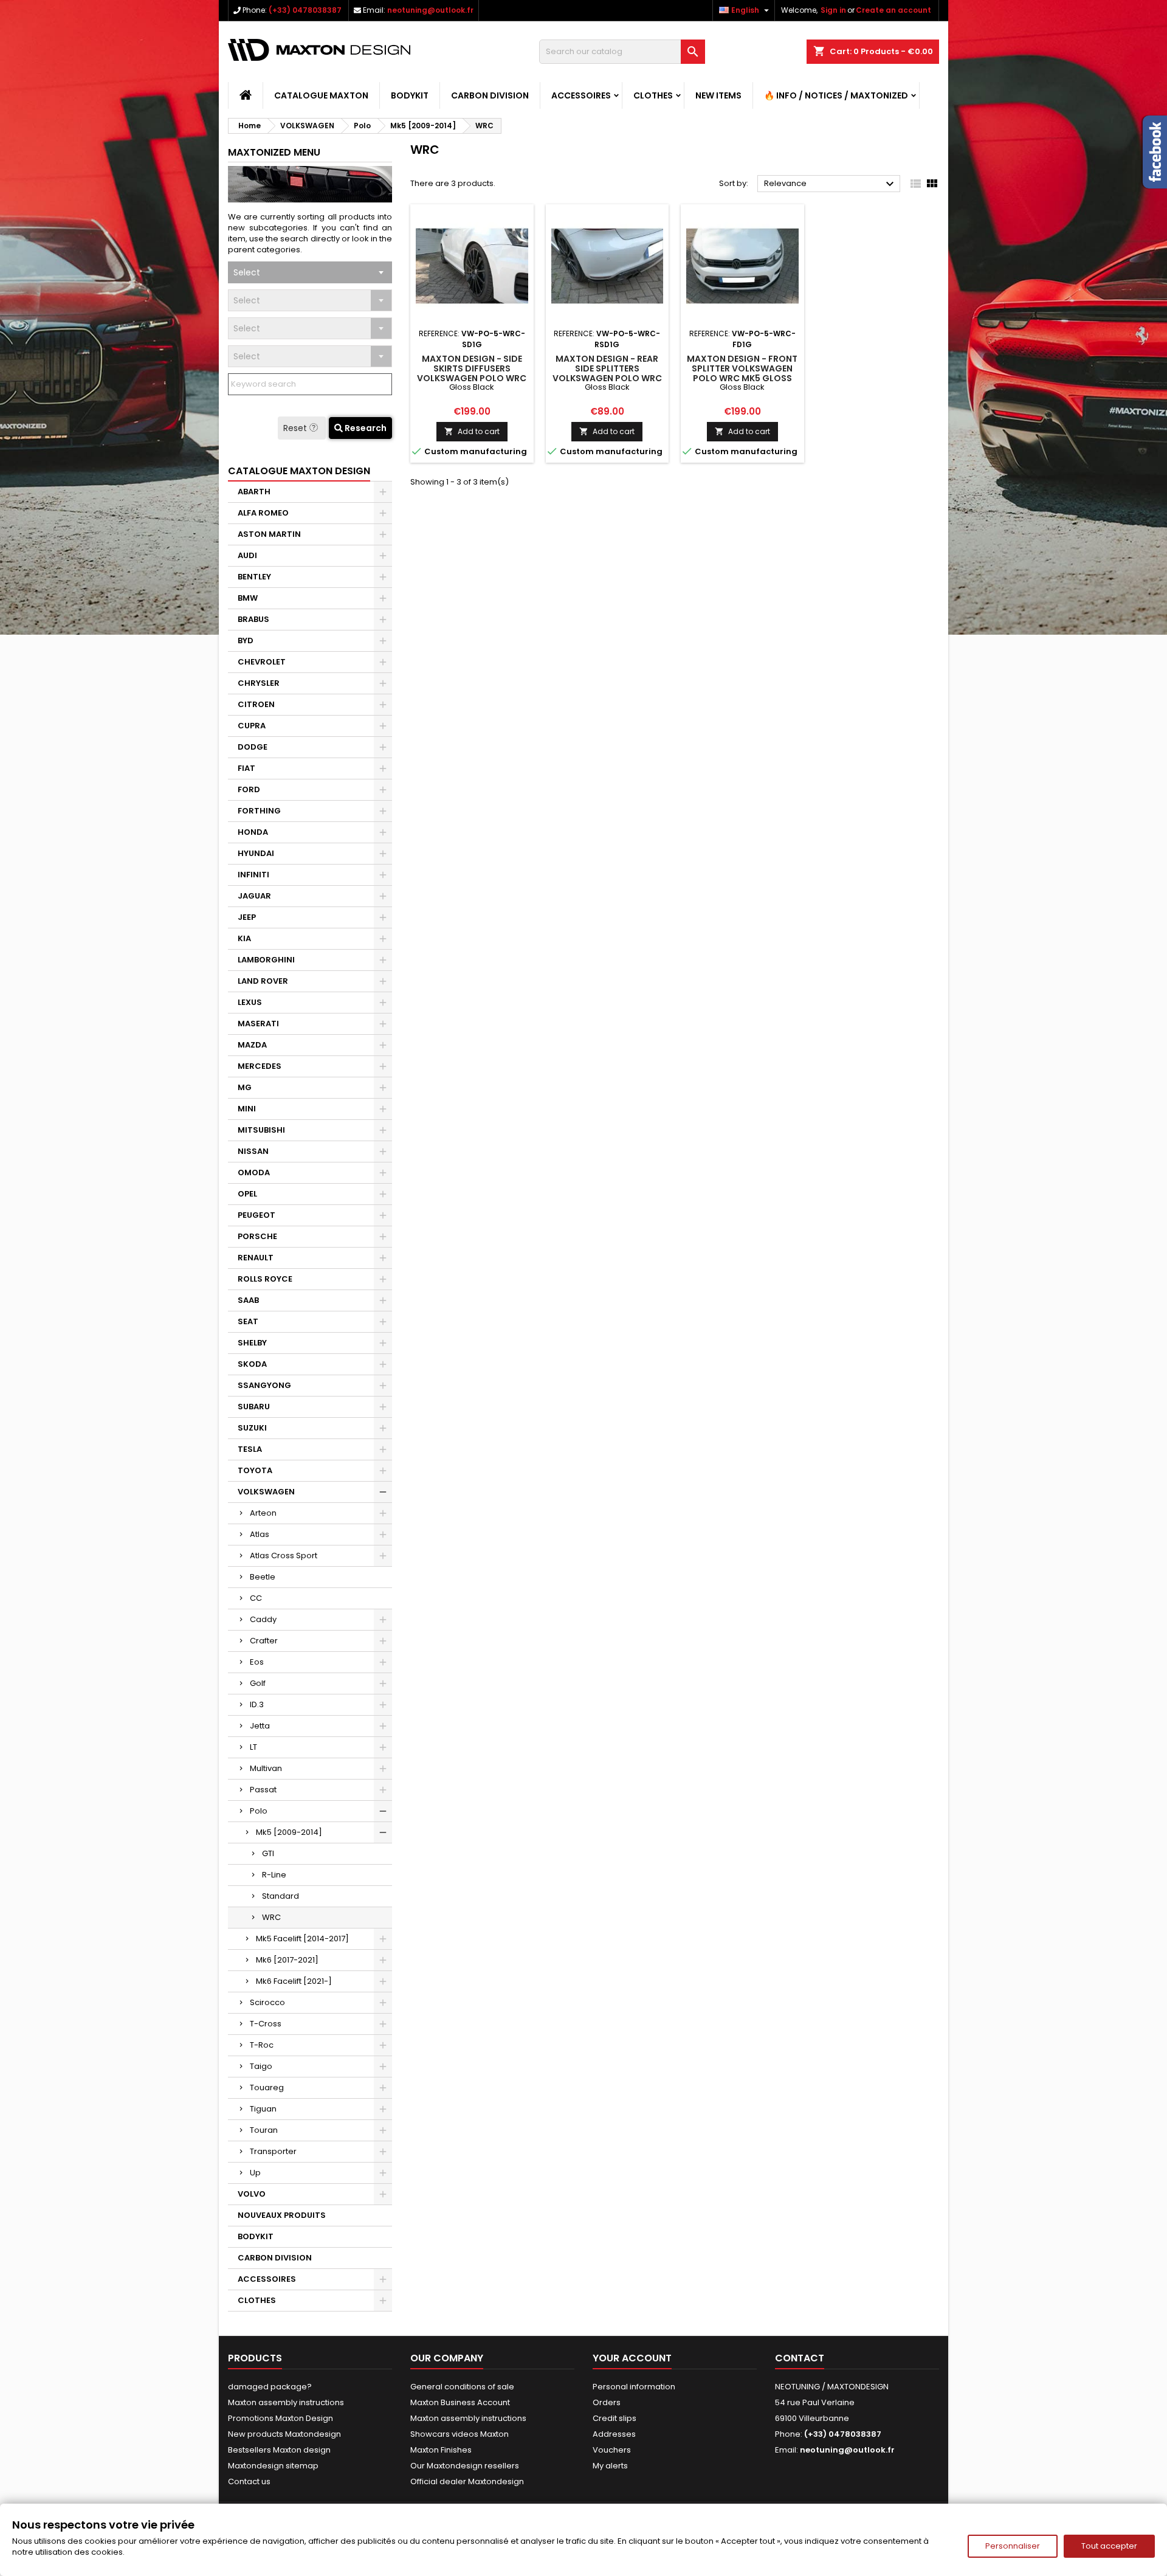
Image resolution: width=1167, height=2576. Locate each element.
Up (255, 2173)
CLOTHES (653, 95)
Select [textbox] (247, 272)
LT (253, 1747)
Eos (257, 1662)
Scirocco (267, 2002)
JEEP (247, 917)
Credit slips (614, 2418)
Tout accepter (1109, 2546)
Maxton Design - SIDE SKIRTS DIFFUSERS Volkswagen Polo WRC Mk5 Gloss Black (472, 373)
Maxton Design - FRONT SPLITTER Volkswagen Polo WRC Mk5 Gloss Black (742, 373)
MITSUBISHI (261, 1130)
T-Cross (266, 2024)
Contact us (249, 2481)
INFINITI (253, 875)
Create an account (893, 10)
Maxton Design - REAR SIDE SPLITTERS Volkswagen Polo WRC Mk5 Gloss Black (607, 373)
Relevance (831, 184)
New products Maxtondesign (284, 2434)
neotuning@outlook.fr (430, 10)
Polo (259, 1811)
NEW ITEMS (718, 95)
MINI (247, 1109)
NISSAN (253, 1151)
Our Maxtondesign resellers (465, 2466)
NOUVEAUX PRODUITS (282, 2215)
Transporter (273, 2151)
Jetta (260, 1726)
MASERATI (258, 1024)
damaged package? (270, 2387)
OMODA (254, 1172)
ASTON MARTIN (269, 534)
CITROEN (256, 704)
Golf (258, 1683)
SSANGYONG (264, 1385)
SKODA (252, 1364)
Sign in (833, 10)
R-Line (274, 1875)
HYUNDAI (256, 853)
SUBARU (254, 1407)
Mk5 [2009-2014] (289, 1832)
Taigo (261, 2066)
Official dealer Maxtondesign (467, 2481)
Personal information (634, 2387)
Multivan (266, 1768)
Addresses (614, 2434)
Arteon (263, 1513)
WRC (271, 1917)
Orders (607, 2402)
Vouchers (612, 2450)
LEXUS (250, 1002)
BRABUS (253, 619)
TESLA (250, 1449)
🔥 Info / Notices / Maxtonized (836, 95)
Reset (296, 428)
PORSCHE (257, 1236)
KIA (244, 938)
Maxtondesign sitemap (273, 2466)
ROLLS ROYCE (265, 1279)
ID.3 (257, 1704)
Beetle (263, 1577)
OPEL (247, 1194)
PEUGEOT (256, 1215)
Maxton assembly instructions (286, 2402)
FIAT (246, 768)
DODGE (253, 747)
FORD (249, 789)
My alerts (610, 2466)
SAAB (248, 1300)
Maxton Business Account (460, 2402)
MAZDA (252, 1045)
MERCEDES (260, 1066)
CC (256, 1598)
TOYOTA (255, 1470)
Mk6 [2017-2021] (287, 1960)
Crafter (264, 1641)
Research (365, 428)
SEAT (248, 1321)
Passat (263, 1790)
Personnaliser (1013, 2546)
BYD (246, 641)
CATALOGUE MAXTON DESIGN (299, 471)
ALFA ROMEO (263, 513)
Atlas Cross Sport (284, 1556)
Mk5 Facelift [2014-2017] (302, 1939)
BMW (248, 598)
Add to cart (472, 431)
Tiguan (263, 2109)
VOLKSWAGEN (266, 1492)
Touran (264, 2130)
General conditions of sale (462, 2387)
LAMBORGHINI (266, 960)
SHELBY (252, 1343)
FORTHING (259, 811)
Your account (632, 2358)
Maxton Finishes (441, 2450)
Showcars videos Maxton (460, 2434)
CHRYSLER (259, 683)
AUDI (247, 555)
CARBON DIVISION (490, 95)
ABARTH (254, 492)
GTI (268, 1853)
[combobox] (310, 272)
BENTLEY (254, 577)
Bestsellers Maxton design (279, 2450)
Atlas (260, 1534)
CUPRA (252, 726)
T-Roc (262, 2045)
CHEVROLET (262, 662)
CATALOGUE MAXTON (321, 95)
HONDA (253, 832)
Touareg (267, 2087)
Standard (281, 1896)
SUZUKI (252, 1428)
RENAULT (256, 1258)
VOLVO (252, 2194)
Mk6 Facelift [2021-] (294, 1981)
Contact (800, 2358)
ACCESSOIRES (581, 95)
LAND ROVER (263, 981)
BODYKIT (410, 95)
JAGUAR (254, 896)
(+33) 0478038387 (305, 10)
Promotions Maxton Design (281, 2418)
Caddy (263, 1619)
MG (245, 1087)
